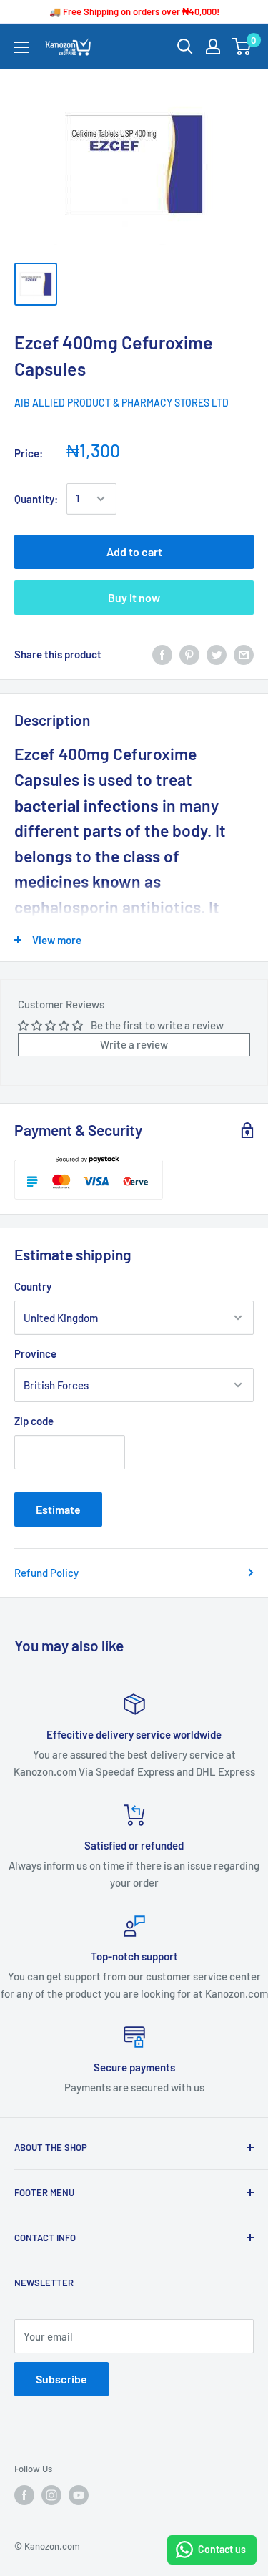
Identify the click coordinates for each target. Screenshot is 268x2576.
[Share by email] (244, 654)
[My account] (213, 47)
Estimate (58, 1509)
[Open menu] (21, 47)
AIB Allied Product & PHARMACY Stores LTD (121, 403)
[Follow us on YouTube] (79, 2495)
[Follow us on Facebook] (24, 2495)
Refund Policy (46, 1573)
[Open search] (185, 47)
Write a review (134, 1044)
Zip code (34, 1421)
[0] (242, 47)
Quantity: (36, 499)
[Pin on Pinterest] (189, 654)
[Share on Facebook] (162, 654)
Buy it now (134, 597)
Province (35, 1353)
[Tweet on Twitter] (217, 654)
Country (33, 1286)
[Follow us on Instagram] (51, 2495)
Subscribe (61, 2379)
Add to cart (134, 551)
